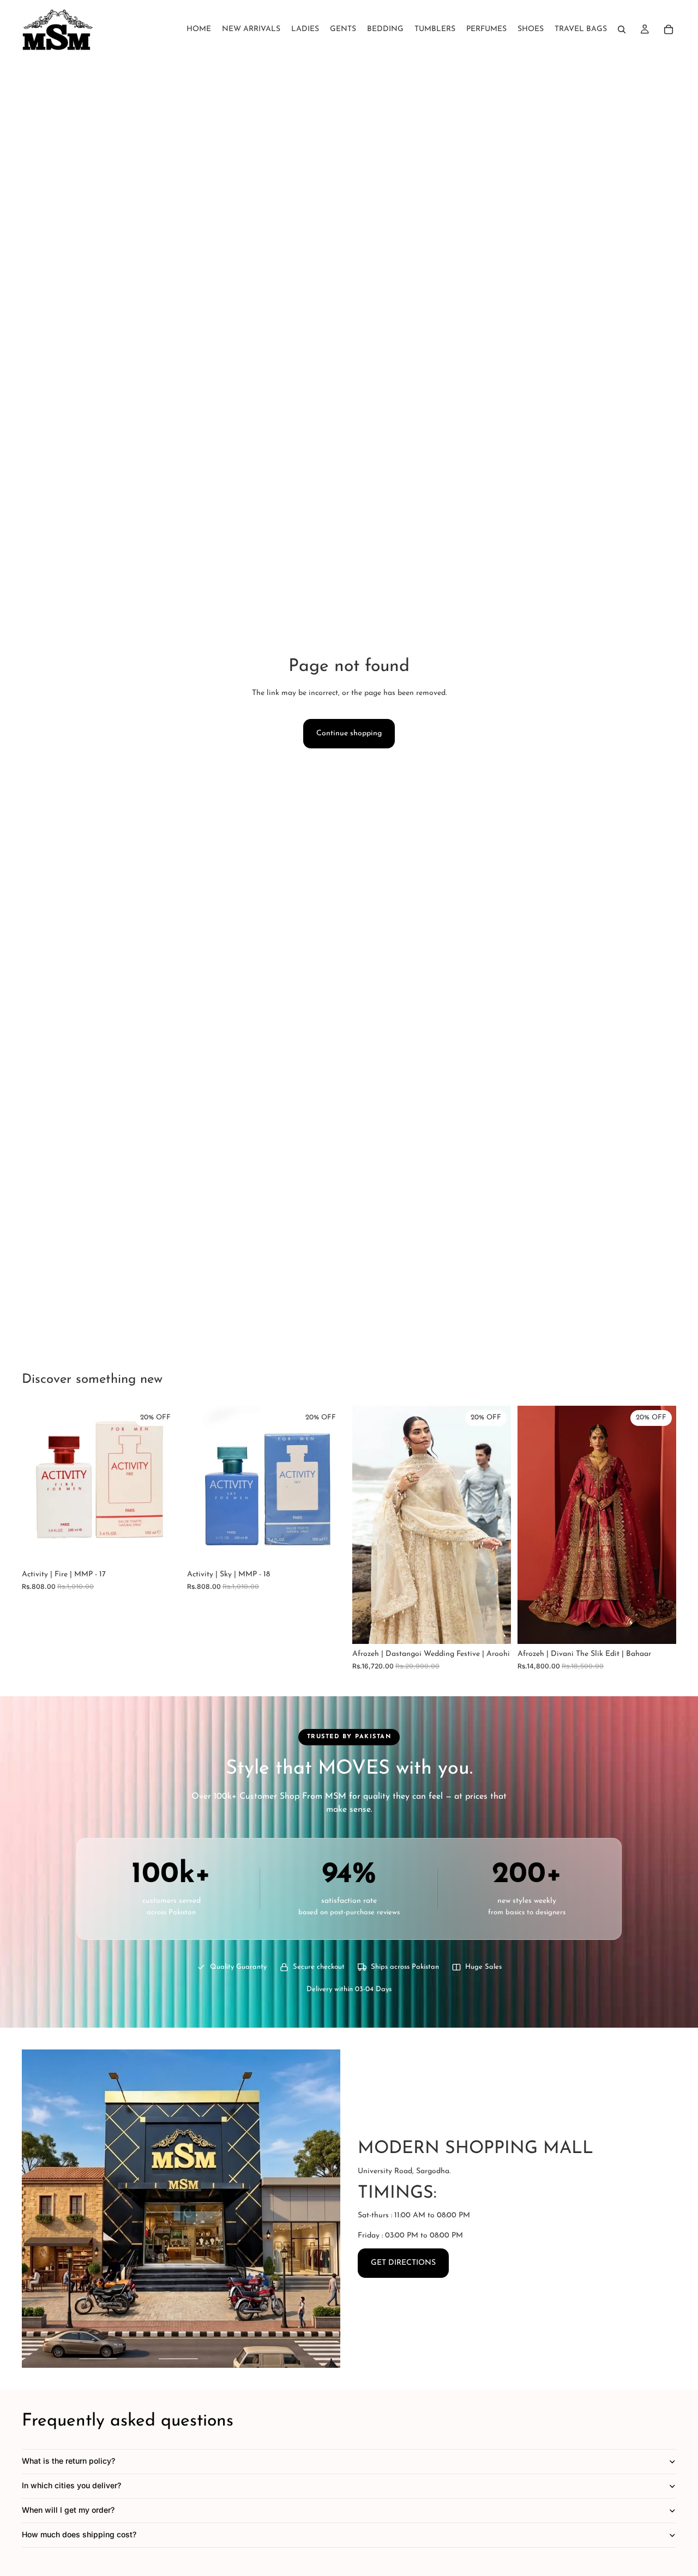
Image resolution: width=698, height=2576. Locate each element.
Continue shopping (349, 733)
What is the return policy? (68, 2461)
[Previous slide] (369, 1525)
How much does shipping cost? (79, 2534)
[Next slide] (495, 1525)
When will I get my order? (68, 2510)
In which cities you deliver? (71, 2485)
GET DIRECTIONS (403, 2263)
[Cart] (669, 29)
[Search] (622, 29)
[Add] (164, 1547)
